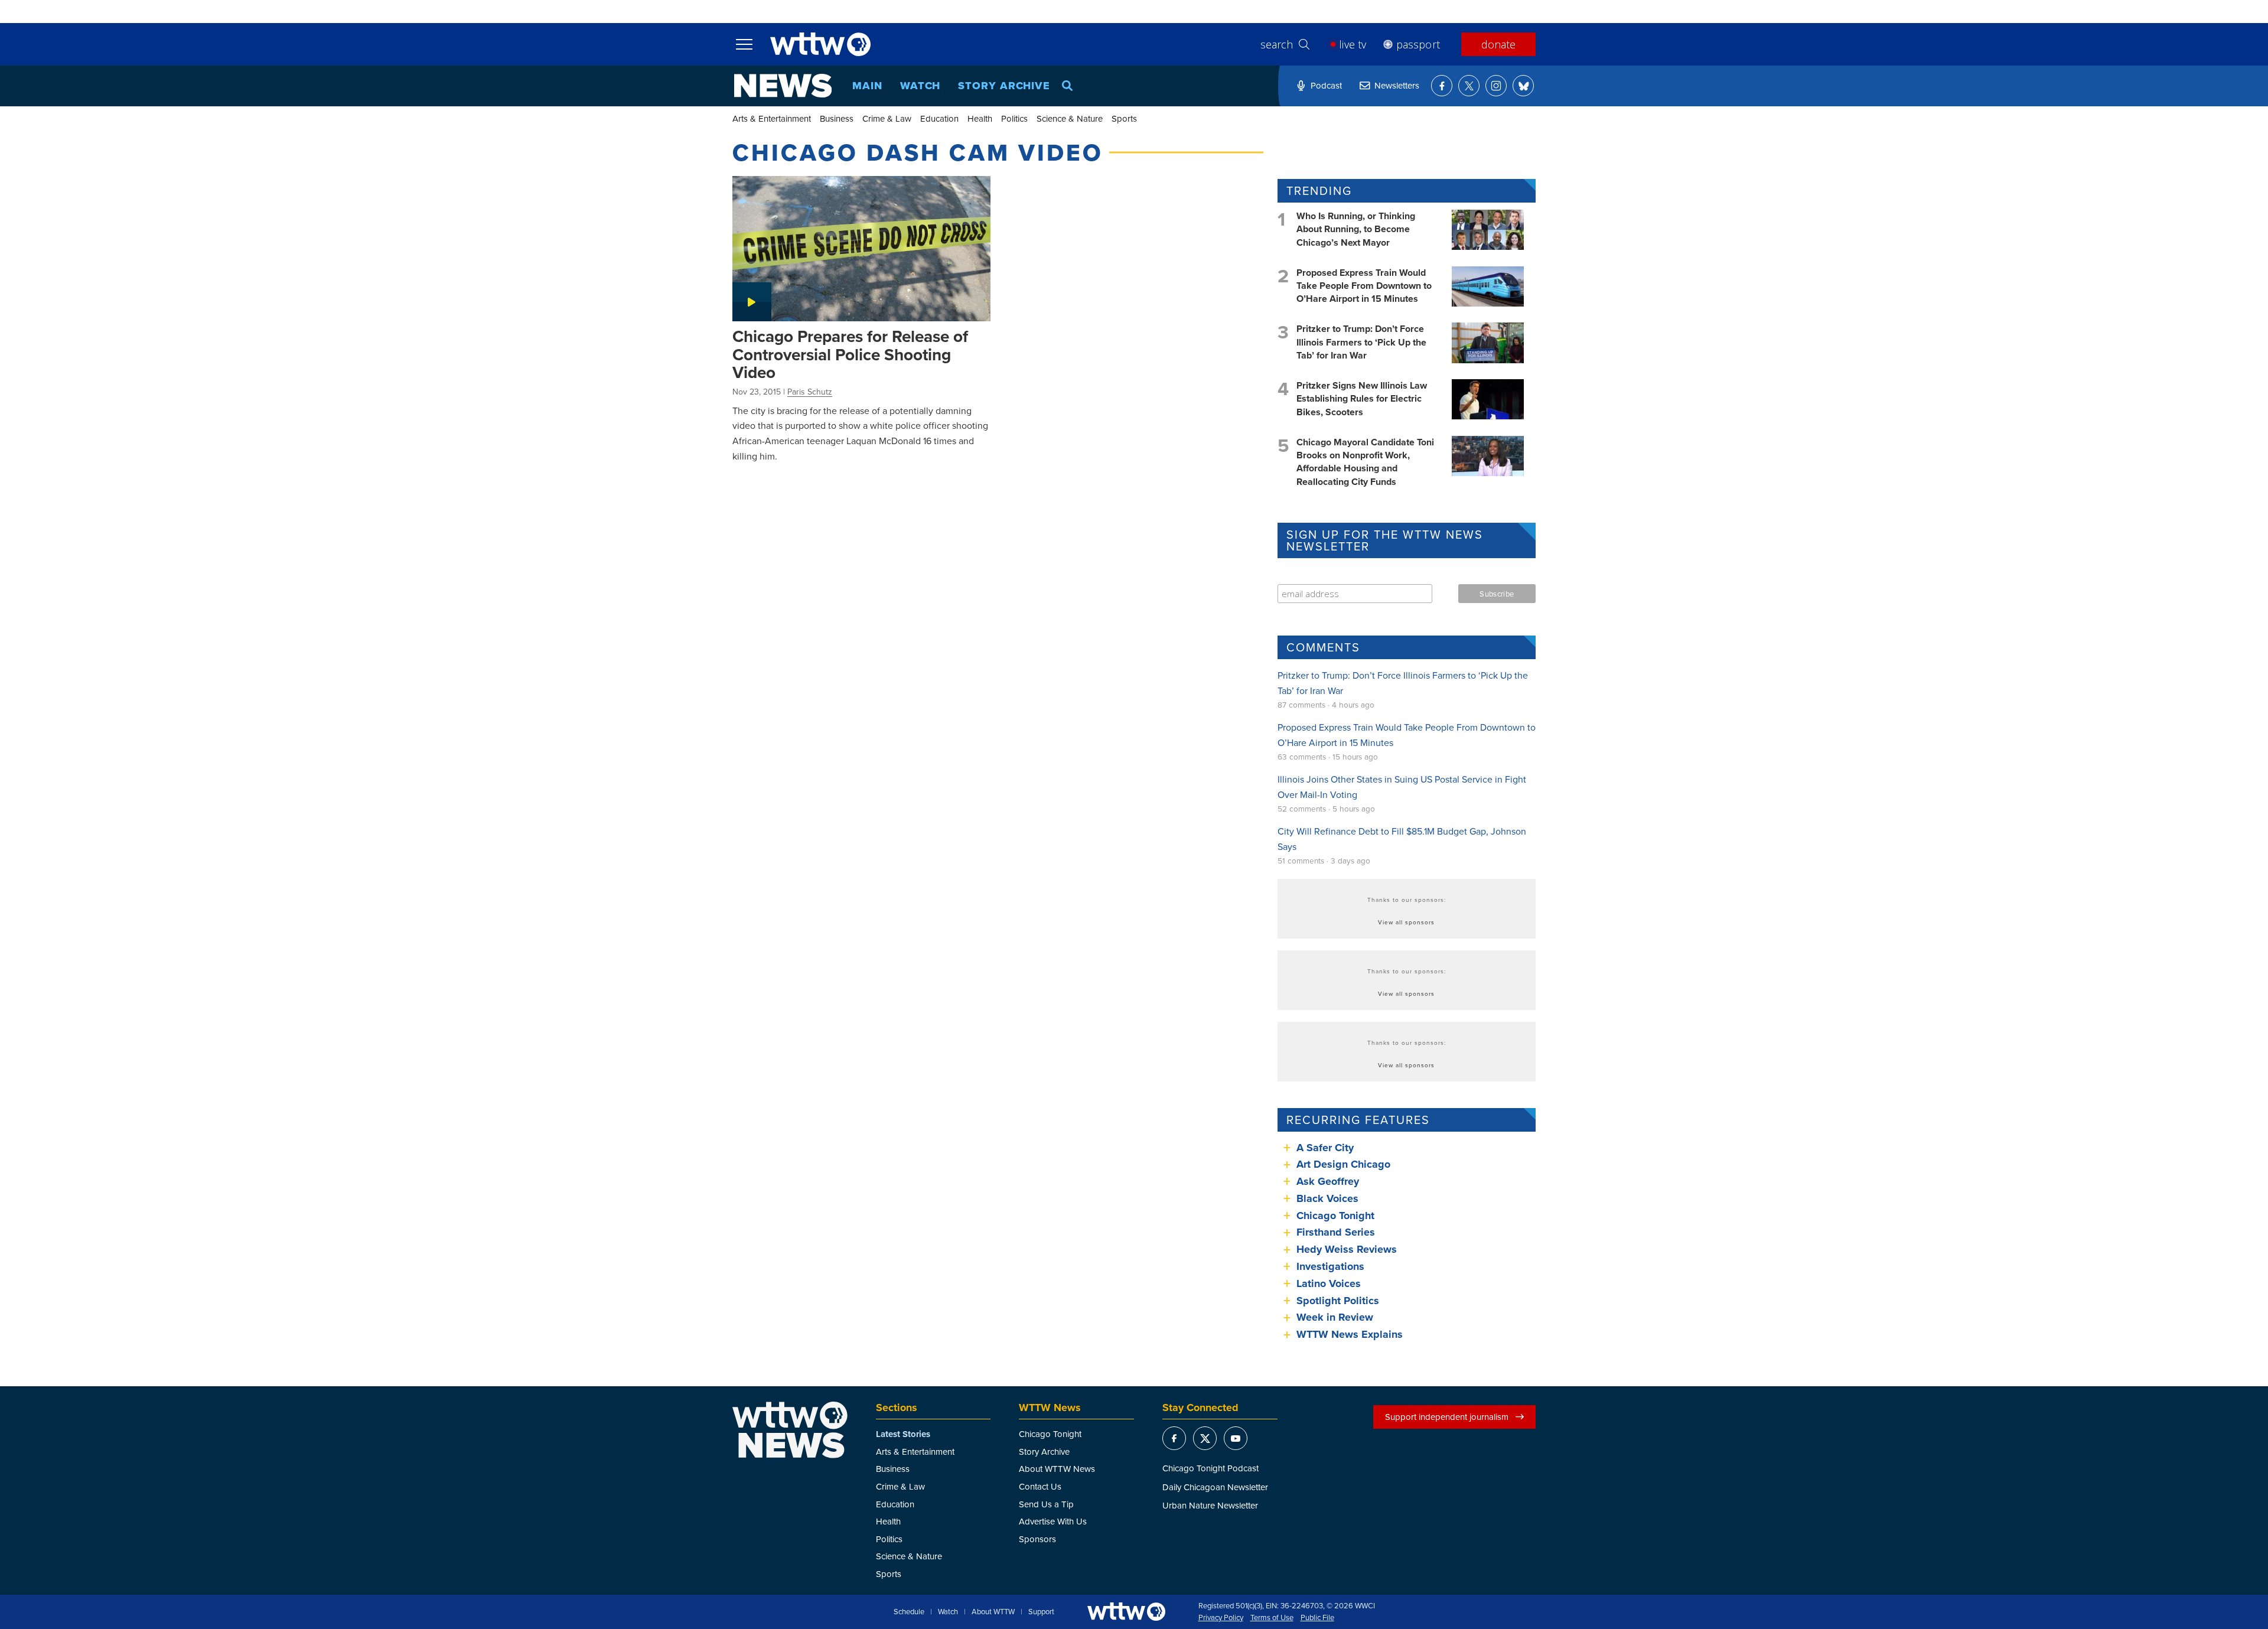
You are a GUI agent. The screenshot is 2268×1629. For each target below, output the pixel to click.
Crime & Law (887, 118)
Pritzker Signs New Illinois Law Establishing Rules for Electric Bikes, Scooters (1362, 399)
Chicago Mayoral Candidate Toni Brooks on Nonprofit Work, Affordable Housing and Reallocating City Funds (1365, 462)
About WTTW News (1057, 1469)
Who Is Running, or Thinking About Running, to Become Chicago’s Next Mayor (1356, 229)
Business (837, 118)
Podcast (1326, 85)
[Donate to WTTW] (1126, 1612)
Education (939, 118)
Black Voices (1327, 1198)
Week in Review (1335, 1317)
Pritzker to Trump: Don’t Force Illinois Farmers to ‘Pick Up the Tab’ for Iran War (1361, 342)
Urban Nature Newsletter (1210, 1505)
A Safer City (1325, 1148)
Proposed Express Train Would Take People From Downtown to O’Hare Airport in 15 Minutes (1364, 286)
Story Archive (1004, 86)
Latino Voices (1329, 1283)
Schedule (909, 1612)
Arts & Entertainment (772, 118)
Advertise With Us (1053, 1521)
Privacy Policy (1221, 1618)
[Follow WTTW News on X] (1469, 86)
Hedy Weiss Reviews (1347, 1249)
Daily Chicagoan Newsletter (1215, 1487)
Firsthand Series (1336, 1232)
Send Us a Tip (1046, 1504)
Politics (1014, 118)
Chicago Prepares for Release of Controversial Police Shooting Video (850, 354)
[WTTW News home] (783, 86)
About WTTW (993, 1612)
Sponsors (1037, 1539)
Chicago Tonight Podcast (1210, 1468)
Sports (1124, 118)
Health (980, 118)
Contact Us (1040, 1486)
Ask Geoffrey (1328, 1181)
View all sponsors (1406, 922)
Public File (1317, 1618)
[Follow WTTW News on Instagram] (1496, 86)
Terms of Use (1272, 1618)
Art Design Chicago (1343, 1164)
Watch (920, 86)
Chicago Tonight (1335, 1216)
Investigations (1330, 1266)
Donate (1498, 44)
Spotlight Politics (1338, 1301)
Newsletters (1397, 85)
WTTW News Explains (1351, 1334)
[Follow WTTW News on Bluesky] (1523, 86)
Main (867, 86)
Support (1041, 1612)
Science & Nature (1070, 118)
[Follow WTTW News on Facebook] (1442, 86)
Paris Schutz (810, 392)
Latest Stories (903, 1434)
